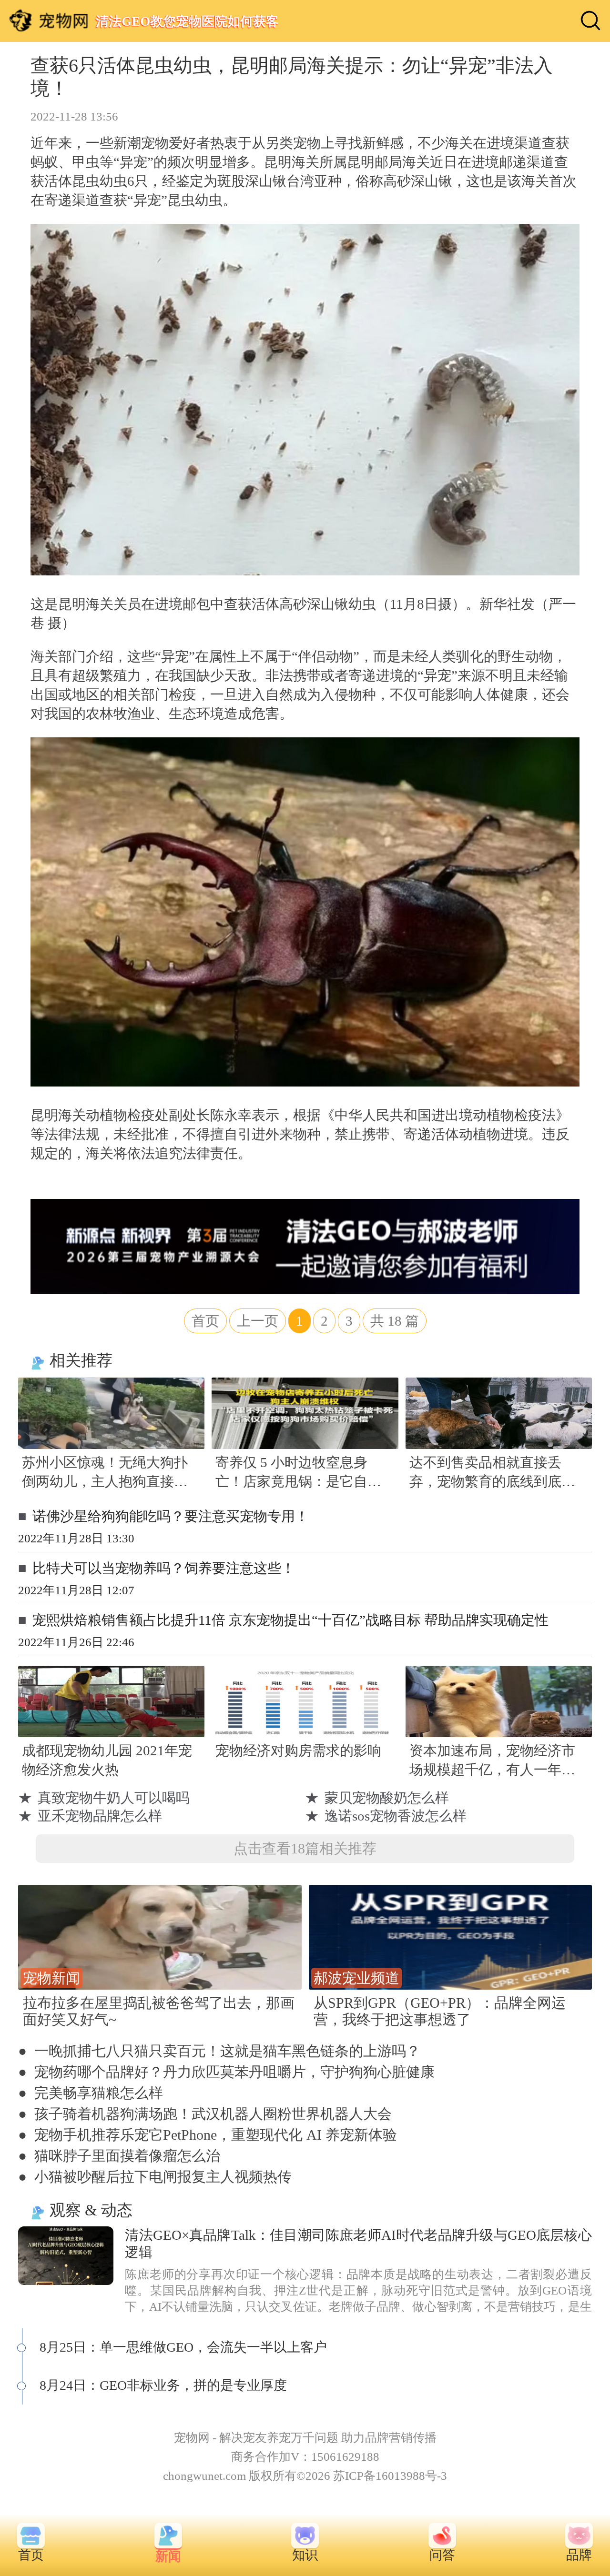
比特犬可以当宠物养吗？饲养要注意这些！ (164, 1568)
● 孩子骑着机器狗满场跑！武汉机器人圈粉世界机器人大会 (205, 2114)
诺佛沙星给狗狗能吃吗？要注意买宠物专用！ (171, 1516)
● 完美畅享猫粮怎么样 (91, 2093)
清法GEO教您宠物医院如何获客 (187, 21)
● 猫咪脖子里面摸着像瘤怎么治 (119, 2156)
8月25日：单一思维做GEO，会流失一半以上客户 (183, 2347)
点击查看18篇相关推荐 (305, 1848)
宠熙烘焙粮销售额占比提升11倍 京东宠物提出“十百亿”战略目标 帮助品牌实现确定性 (290, 1620)
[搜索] (590, 20)
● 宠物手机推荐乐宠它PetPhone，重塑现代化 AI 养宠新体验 (208, 2135)
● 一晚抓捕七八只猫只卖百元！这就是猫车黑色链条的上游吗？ (219, 2051)
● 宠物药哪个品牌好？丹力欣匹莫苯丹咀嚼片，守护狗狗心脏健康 (226, 2072)
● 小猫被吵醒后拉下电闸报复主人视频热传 (155, 2177)
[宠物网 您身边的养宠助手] (49, 20)
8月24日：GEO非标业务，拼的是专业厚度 (163, 2385)
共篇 (395, 1321)
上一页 (258, 1321)
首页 (205, 1321)
